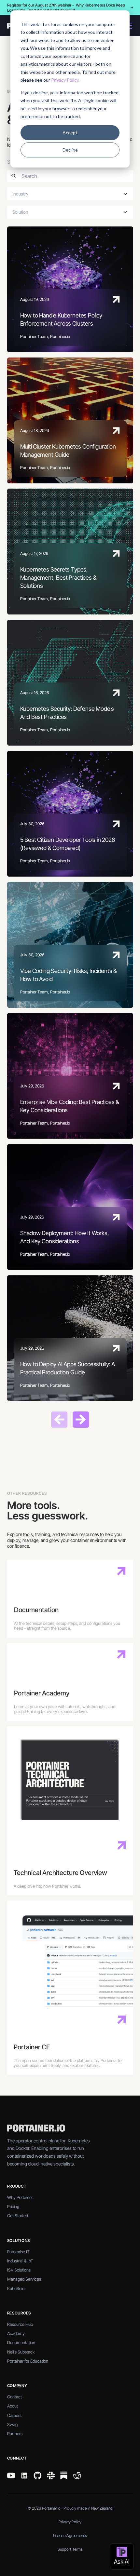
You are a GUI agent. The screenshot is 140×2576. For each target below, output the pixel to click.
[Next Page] (81, 1420)
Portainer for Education (28, 2361)
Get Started (18, 2216)
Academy (16, 2333)
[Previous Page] (59, 1420)
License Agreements (70, 2536)
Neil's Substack (21, 2352)
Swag (12, 2424)
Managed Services (24, 2279)
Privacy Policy (65, 80)
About (13, 2406)
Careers (14, 2415)
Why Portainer (20, 2197)
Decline (70, 150)
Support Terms (70, 2549)
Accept (70, 133)
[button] (70, 194)
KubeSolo (16, 2288)
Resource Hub (20, 2324)
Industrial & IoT (20, 2261)
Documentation (21, 2342)
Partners (15, 2434)
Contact (14, 2397)
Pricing (13, 2206)
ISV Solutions (19, 2270)
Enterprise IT (18, 2252)
